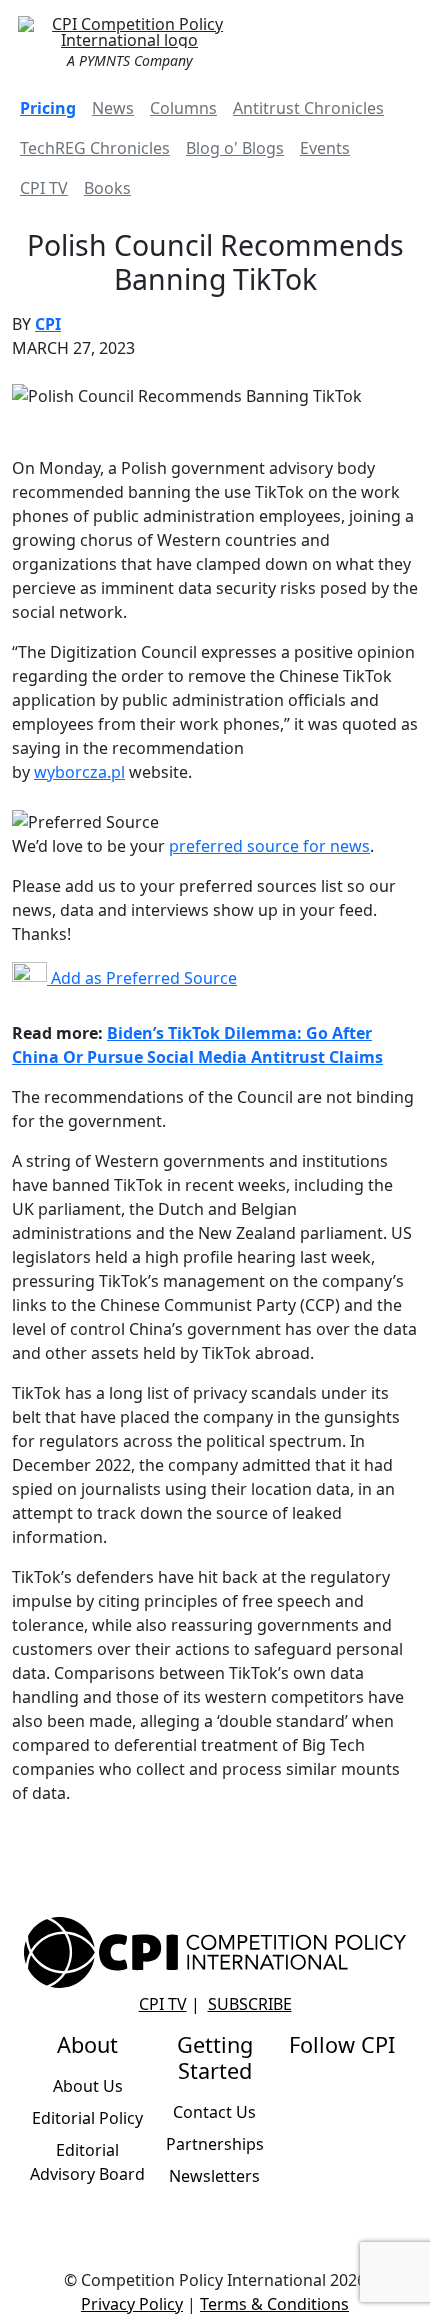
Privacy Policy (132, 2304)
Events (325, 148)
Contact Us (214, 2112)
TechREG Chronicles (95, 148)
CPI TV (44, 188)
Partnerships (215, 2144)
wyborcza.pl (79, 772)
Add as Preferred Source (142, 978)
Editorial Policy (87, 2118)
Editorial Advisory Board (87, 2162)
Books (107, 188)
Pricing (48, 108)
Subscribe (250, 2004)
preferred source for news (269, 846)
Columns (183, 108)
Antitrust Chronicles (308, 108)
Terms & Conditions (274, 2304)
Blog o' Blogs (235, 148)
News (113, 108)
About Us (88, 2086)
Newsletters (214, 2176)
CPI (48, 324)
